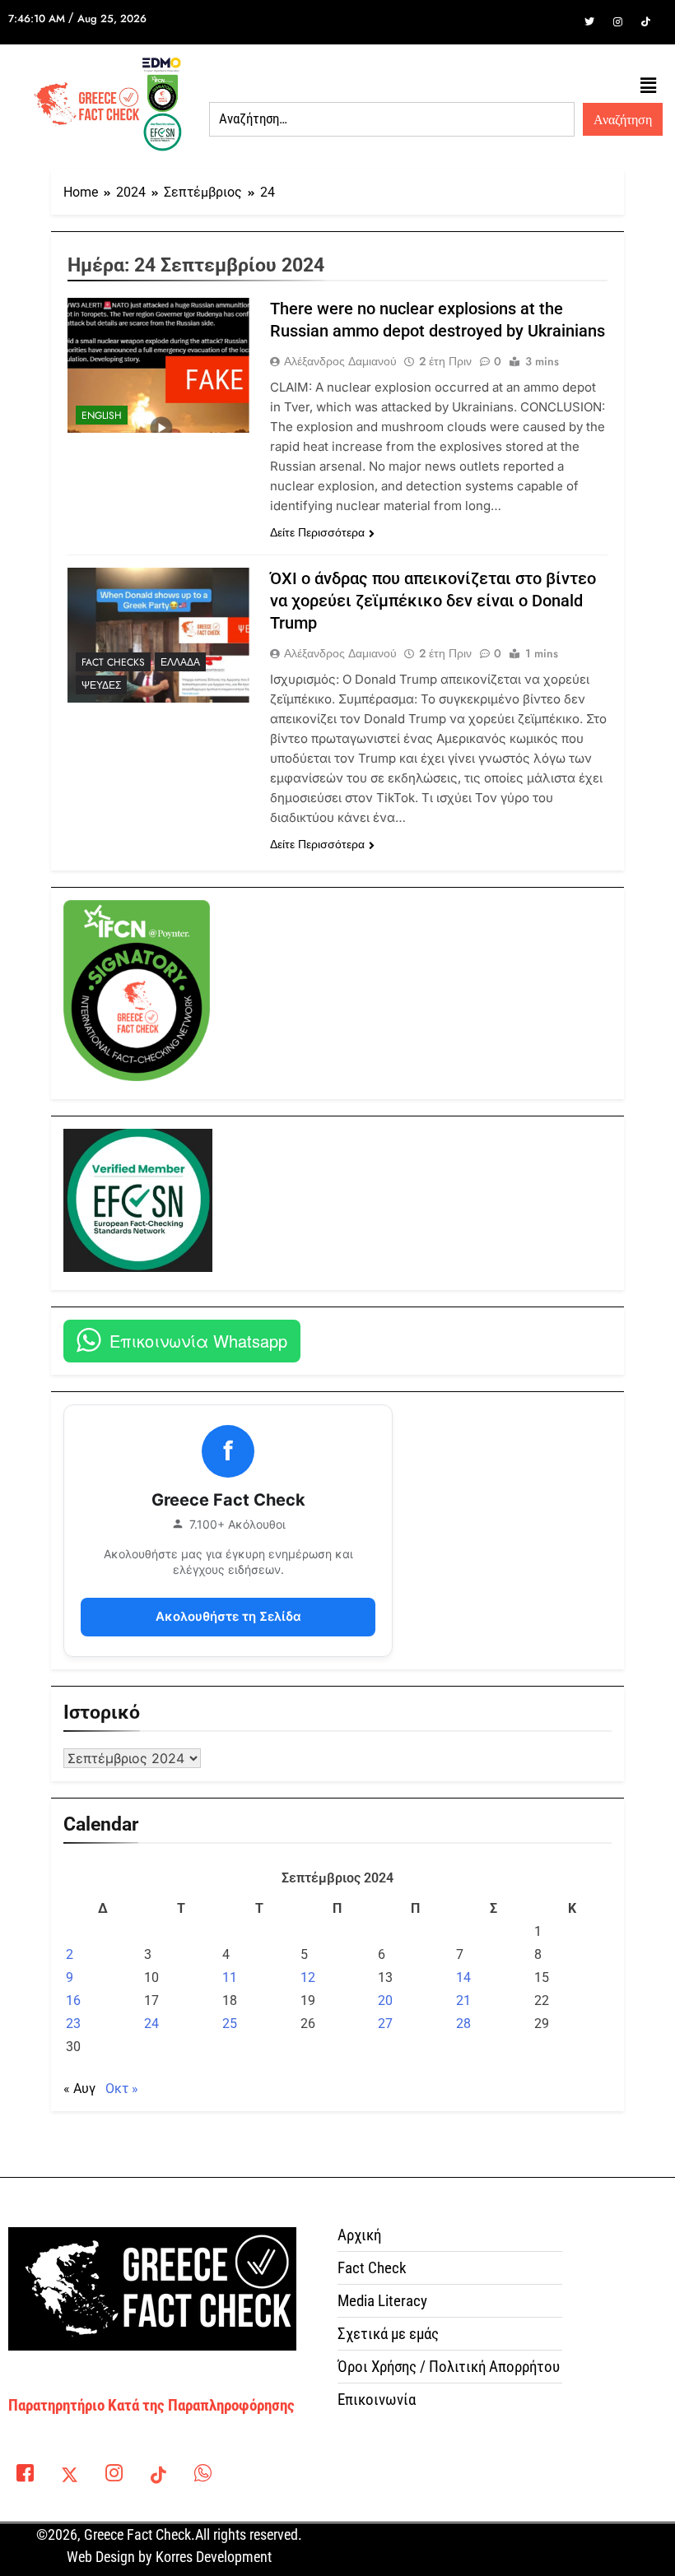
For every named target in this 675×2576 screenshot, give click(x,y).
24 (151, 2024)
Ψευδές (101, 685)
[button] (649, 86)
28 (463, 2024)
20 (385, 2000)
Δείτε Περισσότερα (317, 532)
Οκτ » (122, 2089)
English (102, 415)
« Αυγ (79, 2089)
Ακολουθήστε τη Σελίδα (228, 1616)
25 (230, 2024)
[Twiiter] (589, 22)
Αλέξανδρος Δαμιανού (340, 361)
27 (385, 2024)
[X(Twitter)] (69, 2476)
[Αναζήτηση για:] (392, 119)
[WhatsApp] (202, 2476)
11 (230, 1977)
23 (73, 2024)
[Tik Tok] (645, 22)
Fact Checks (113, 662)
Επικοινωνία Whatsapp (198, 1341)
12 (308, 1977)
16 (73, 2000)
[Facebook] (561, 22)
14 (463, 1977)
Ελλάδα (180, 662)
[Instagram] (617, 22)
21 (463, 2000)
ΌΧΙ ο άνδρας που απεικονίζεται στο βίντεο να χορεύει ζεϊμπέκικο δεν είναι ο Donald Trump (433, 601)
